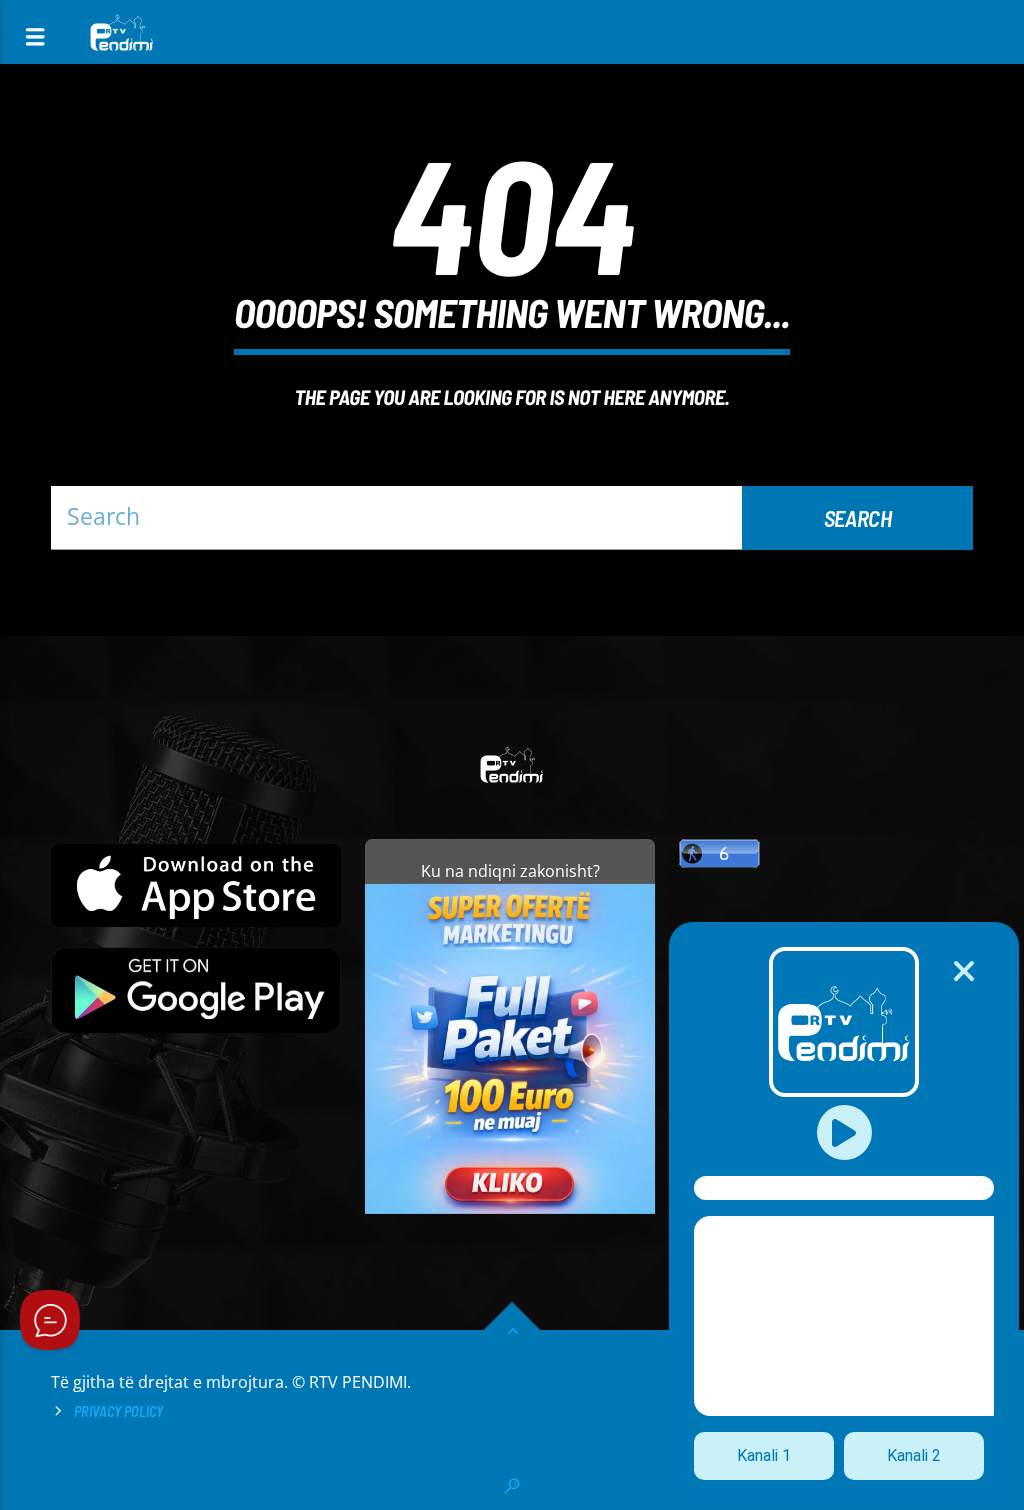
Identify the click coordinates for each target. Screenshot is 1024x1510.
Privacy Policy (118, 1411)
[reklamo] (510, 1208)
